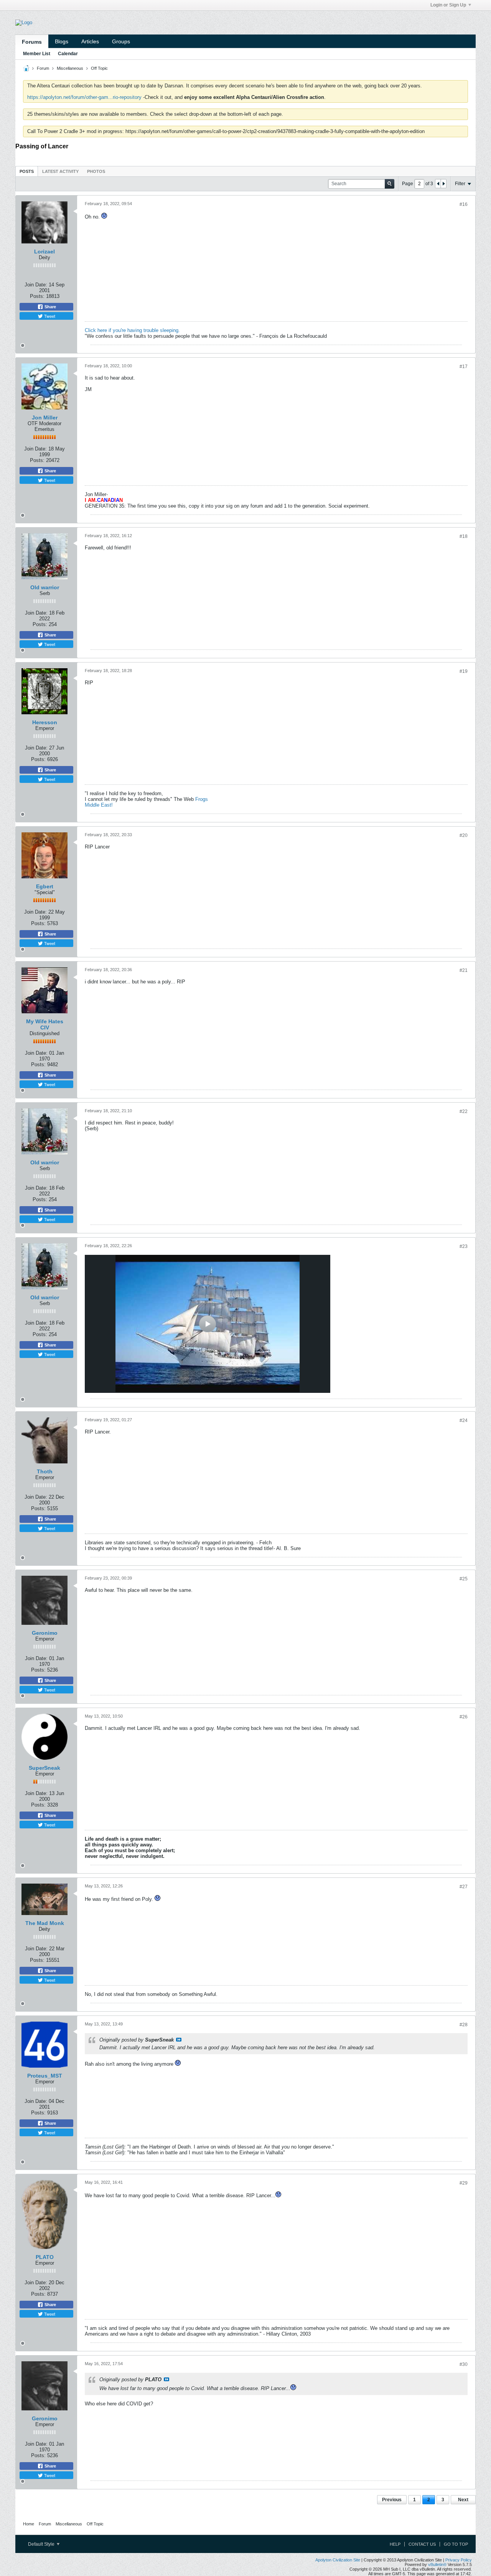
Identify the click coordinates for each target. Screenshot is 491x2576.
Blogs (62, 41)
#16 (464, 204)
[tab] (27, 171)
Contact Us (422, 2544)
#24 (464, 1420)
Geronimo (45, 1633)
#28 (464, 2025)
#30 (464, 2364)
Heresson (45, 722)
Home (29, 2524)
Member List (37, 54)
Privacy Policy (459, 2560)
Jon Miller (45, 418)
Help (395, 2544)
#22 (464, 1111)
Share (50, 307)
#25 (464, 1579)
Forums (32, 42)
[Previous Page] (438, 184)
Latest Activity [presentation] (60, 171)
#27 (464, 1887)
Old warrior (45, 587)
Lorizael (44, 252)
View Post (179, 2040)
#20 (464, 835)
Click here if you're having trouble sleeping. (132, 330)
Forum (43, 68)
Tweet (49, 316)
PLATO (45, 2257)
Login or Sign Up (448, 5)
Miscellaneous (70, 68)
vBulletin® (437, 2564)
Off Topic (99, 68)
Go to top (456, 2544)
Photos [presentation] (96, 171)
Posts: (37, 296)
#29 (464, 2183)
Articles (90, 41)
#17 (464, 367)
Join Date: (36, 285)
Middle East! (99, 805)
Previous (392, 2500)
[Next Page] (443, 184)
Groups (121, 41)
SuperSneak (44, 1768)
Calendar (68, 54)
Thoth (45, 1471)
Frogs (202, 799)
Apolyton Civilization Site (338, 2560)
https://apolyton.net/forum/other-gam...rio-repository (84, 97)
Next (463, 2500)
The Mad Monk (45, 1923)
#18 (464, 536)
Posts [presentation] (27, 171)
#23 (464, 1246)
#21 (464, 970)
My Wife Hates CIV (45, 1024)
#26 (464, 1717)
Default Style (42, 2544)
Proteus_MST (45, 2076)
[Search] (390, 184)
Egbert (45, 886)
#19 (464, 671)
